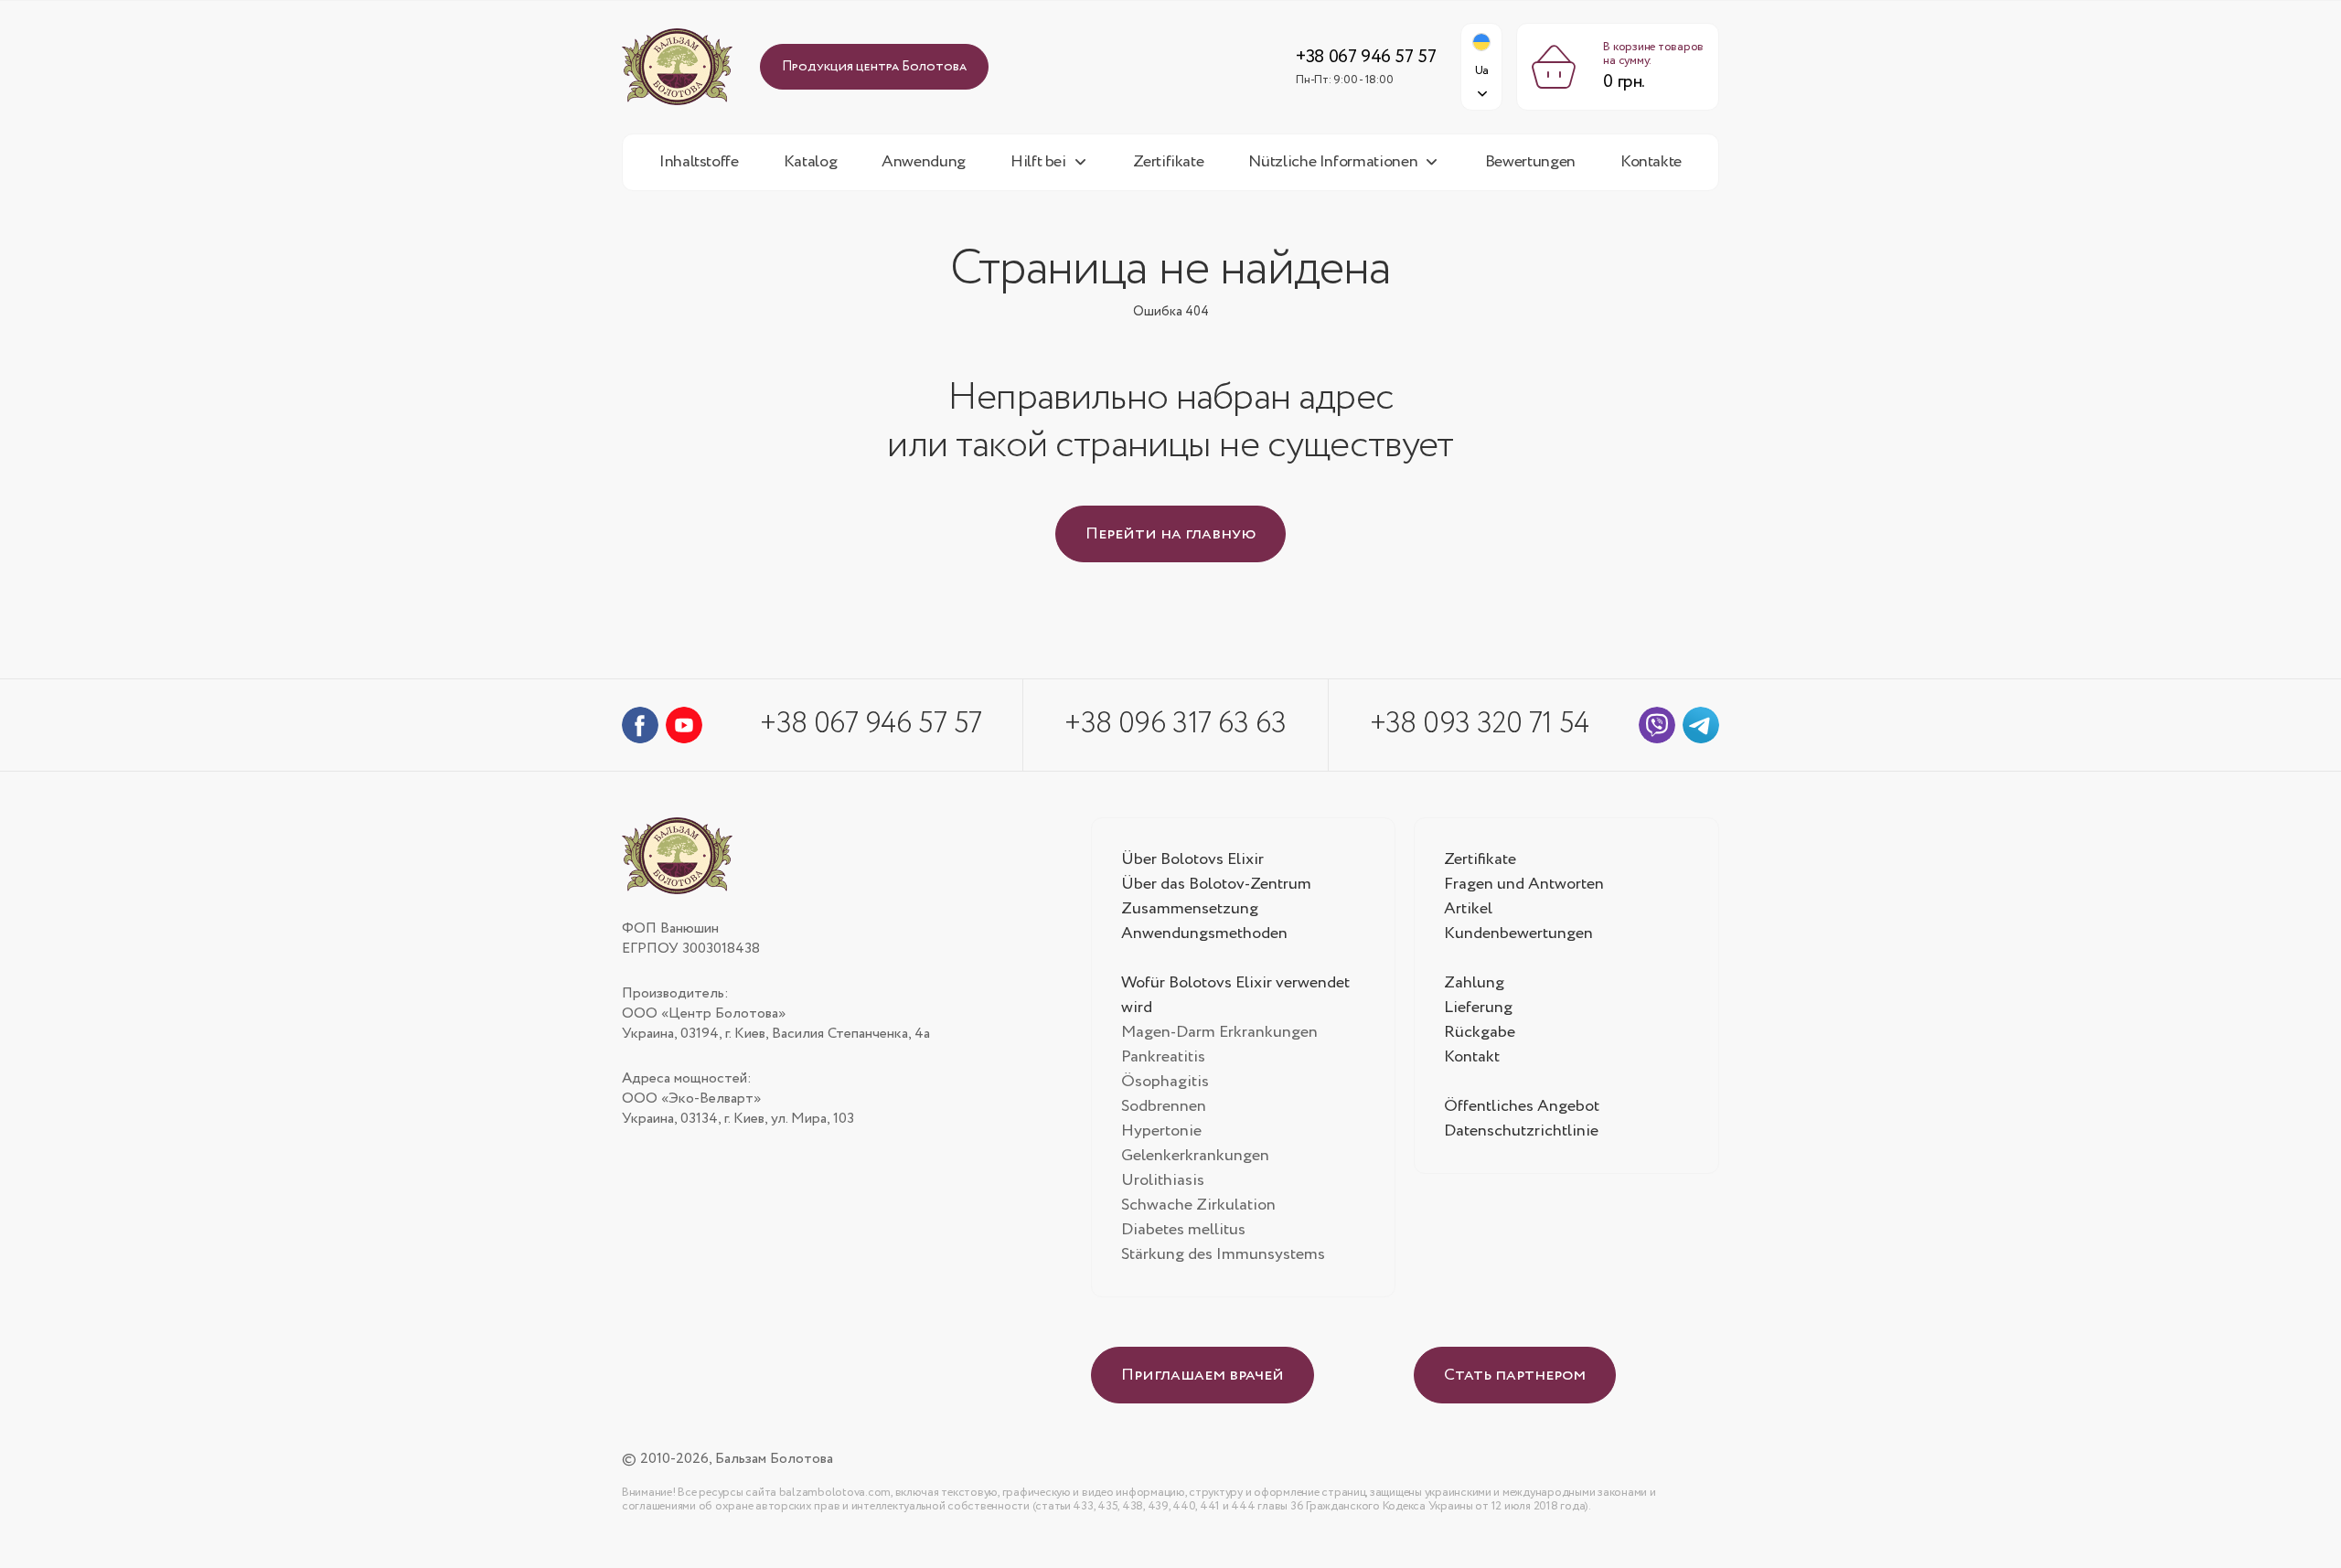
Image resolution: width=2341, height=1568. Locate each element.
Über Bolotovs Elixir (1192, 859)
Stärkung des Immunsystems (1223, 1254)
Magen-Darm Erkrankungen (1219, 1032)
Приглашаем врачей (1203, 1375)
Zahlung (1474, 983)
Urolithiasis (1163, 1180)
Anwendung (924, 162)
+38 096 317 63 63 (1175, 724)
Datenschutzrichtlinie (1521, 1131)
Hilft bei (1038, 162)
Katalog (810, 162)
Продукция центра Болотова (874, 67)
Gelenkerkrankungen (1195, 1156)
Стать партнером (1515, 1375)
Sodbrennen (1164, 1106)
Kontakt (1472, 1057)
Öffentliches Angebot (1522, 1106)
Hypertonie (1161, 1131)
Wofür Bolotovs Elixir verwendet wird (1235, 995)
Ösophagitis (1165, 1082)
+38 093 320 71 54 (1480, 724)
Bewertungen (1530, 162)
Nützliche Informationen (1333, 162)
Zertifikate (1168, 162)
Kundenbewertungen (1518, 933)
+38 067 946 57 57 (1366, 57)
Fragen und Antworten (1524, 884)
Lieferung (1478, 1008)
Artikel (1468, 909)
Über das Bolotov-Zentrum (1216, 884)
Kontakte (1651, 162)
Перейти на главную (1170, 534)
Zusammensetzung (1190, 909)
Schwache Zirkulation (1198, 1205)
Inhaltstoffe (699, 162)
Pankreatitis (1163, 1057)
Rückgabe (1480, 1032)
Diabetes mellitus (1183, 1230)
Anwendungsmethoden (1204, 933)
